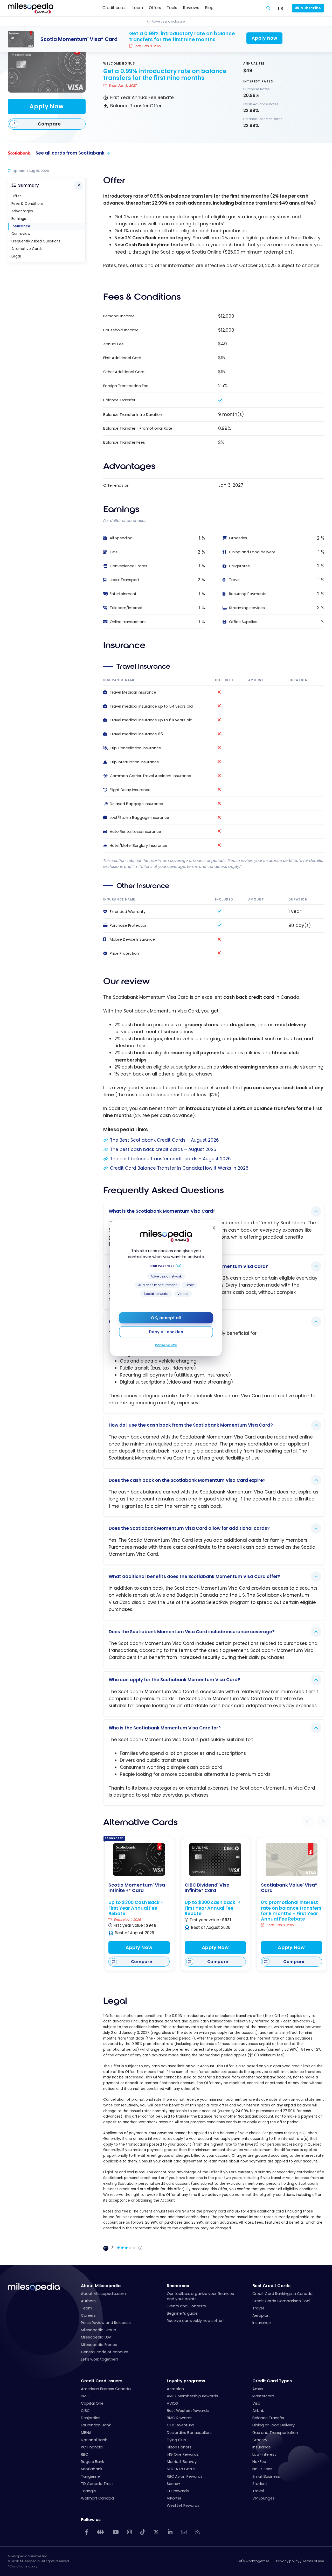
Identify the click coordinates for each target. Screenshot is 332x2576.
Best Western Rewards (188, 2411)
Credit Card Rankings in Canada (282, 2294)
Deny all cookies (166, 1332)
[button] (308, 1821)
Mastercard (263, 2396)
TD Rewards (178, 2491)
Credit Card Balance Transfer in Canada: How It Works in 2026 (179, 1168)
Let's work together (253, 2561)
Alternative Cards (27, 249)
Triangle (88, 2491)
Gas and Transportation (275, 2433)
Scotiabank (92, 2469)
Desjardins (91, 2418)
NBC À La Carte (181, 2469)
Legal (16, 256)
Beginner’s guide (182, 2313)
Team (87, 2308)
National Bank (94, 2440)
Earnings (19, 219)
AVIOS (172, 2403)
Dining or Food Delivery (274, 2425)
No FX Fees (262, 2469)
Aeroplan (261, 2315)
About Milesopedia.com (103, 2294)
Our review (21, 234)
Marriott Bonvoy (182, 2462)
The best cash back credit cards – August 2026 (163, 1149)
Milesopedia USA (96, 2337)
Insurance (21, 226)
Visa (256, 2403)
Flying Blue (176, 2440)
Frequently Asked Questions (36, 241)
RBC (85, 2454)
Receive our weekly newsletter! (195, 2321)
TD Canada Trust (97, 2484)
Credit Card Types (272, 2381)
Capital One (92, 2403)
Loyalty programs (186, 2381)
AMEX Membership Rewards (192, 2396)
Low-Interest (264, 2454)
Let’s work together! (99, 2359)
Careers (88, 2315)
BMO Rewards (180, 2418)
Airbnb (258, 2411)
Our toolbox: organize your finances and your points (200, 2296)
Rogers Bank (92, 2462)
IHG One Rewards (183, 2454)
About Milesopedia (101, 2286)
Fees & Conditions (27, 204)
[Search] (268, 8)
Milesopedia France (99, 2345)
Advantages (22, 211)
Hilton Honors (179, 2447)
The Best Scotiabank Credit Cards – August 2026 (164, 1140)
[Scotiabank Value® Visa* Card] (292, 1860)
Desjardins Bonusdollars (189, 2433)
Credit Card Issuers (102, 2381)
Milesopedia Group (99, 2330)
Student (260, 2484)
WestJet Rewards (183, 2505)
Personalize (166, 1345)
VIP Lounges (264, 2498)
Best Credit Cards (271, 2286)
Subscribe (311, 8)
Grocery (260, 2440)
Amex (258, 2389)
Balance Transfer (268, 2418)
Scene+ (174, 2484)
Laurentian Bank (96, 2425)
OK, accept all (166, 1318)
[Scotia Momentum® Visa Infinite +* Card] (139, 1859)
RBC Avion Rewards (185, 2476)
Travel (258, 2308)
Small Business (266, 2476)
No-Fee (259, 2462)
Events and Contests (186, 2306)
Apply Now (47, 106)
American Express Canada (106, 2389)
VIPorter (174, 2498)
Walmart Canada (97, 2498)
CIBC (85, 2411)
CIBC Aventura (180, 2425)
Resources (178, 2286)
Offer (16, 196)
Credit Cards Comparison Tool (281, 2301)
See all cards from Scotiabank (70, 153)
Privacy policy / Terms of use (300, 2561)
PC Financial (92, 2447)
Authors (88, 2301)
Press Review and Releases (106, 2323)
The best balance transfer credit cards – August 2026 (170, 1159)
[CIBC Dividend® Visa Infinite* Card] (215, 1860)
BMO (85, 2396)
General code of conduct (105, 2352)
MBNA (86, 2433)
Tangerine (90, 2476)
